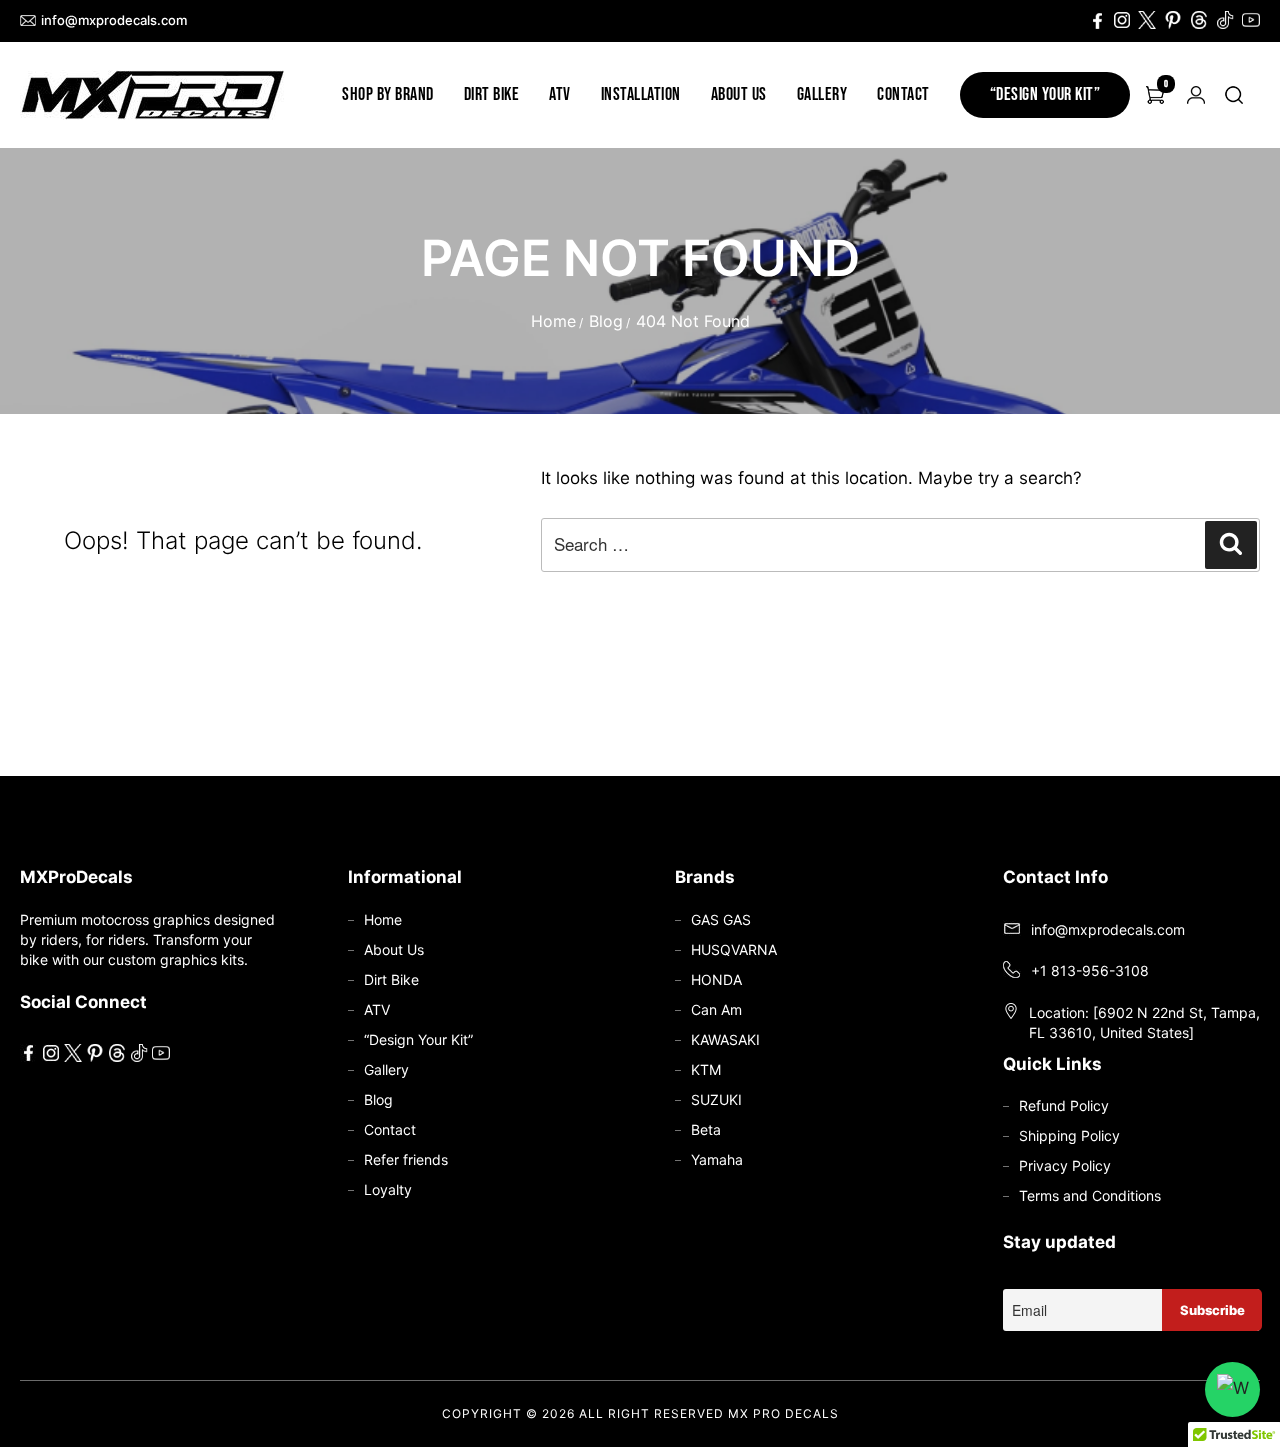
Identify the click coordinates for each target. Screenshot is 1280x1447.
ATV (560, 94)
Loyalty (388, 1189)
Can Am (716, 1009)
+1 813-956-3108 (1090, 970)
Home (553, 321)
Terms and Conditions (1090, 1195)
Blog (606, 321)
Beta (706, 1129)
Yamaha (717, 1159)
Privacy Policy (1065, 1165)
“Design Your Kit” (1045, 94)
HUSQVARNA (734, 949)
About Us (739, 94)
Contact (903, 94)
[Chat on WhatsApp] (1232, 1389)
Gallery (822, 94)
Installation (641, 94)
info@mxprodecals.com (114, 20)
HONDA (716, 979)
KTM (706, 1069)
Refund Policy (1064, 1105)
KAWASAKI (725, 1039)
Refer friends (406, 1159)
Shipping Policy (1069, 1135)
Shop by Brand (388, 94)
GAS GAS (721, 919)
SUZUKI (716, 1099)
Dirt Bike (492, 94)
